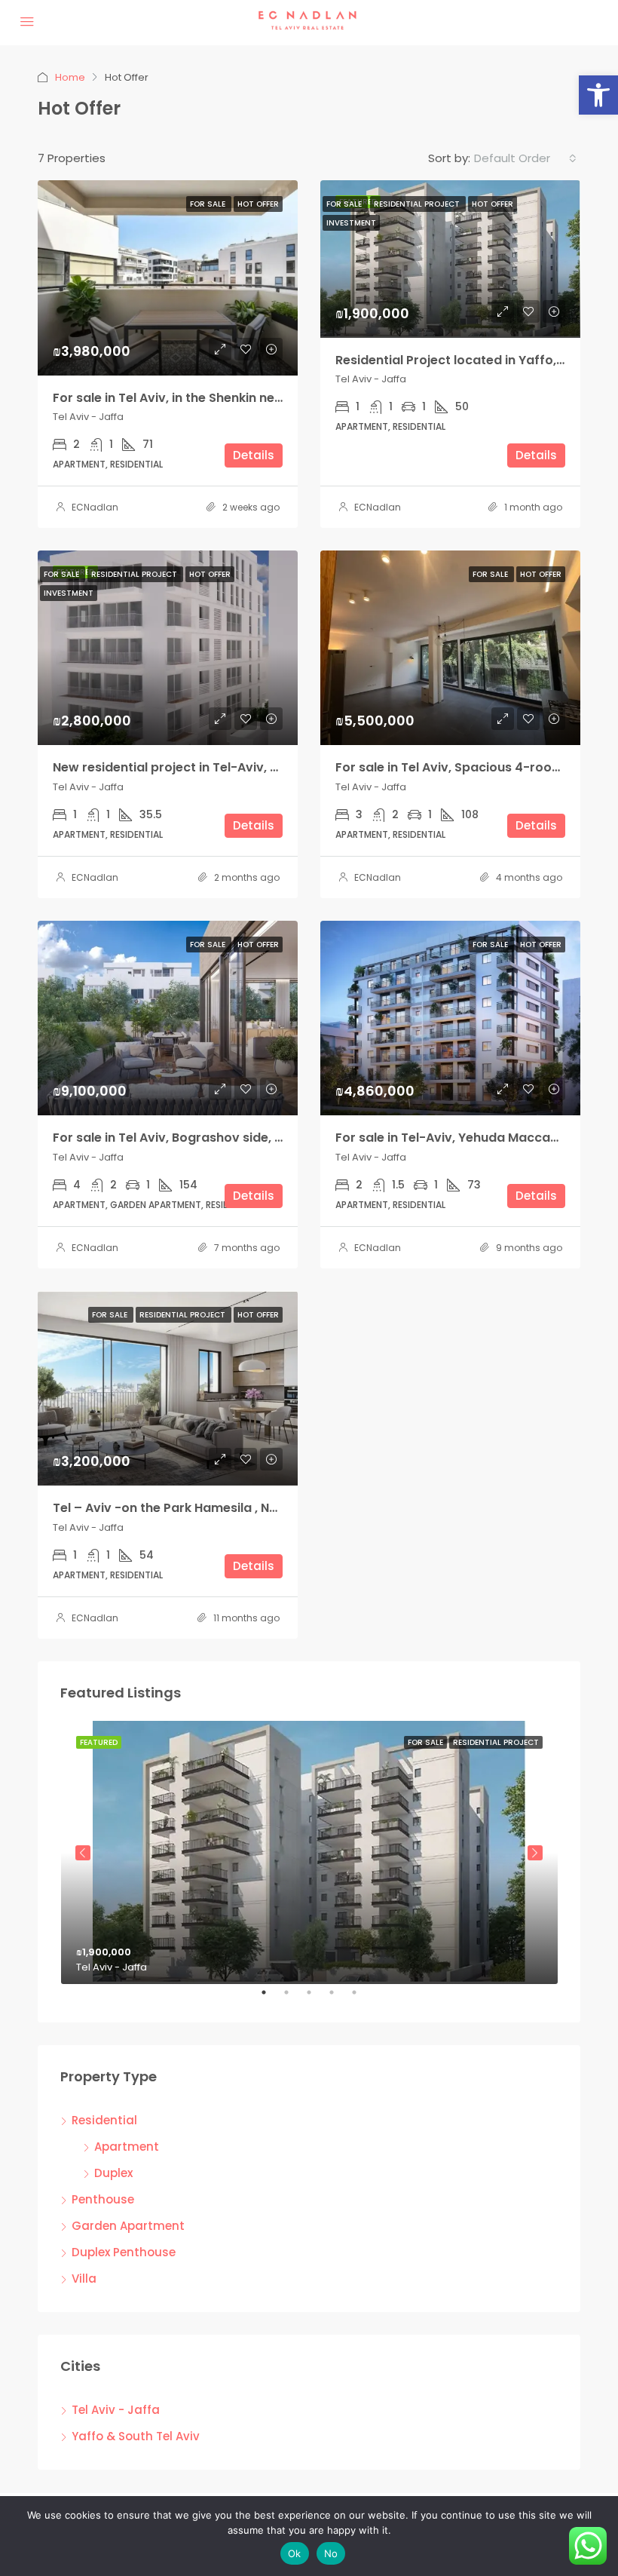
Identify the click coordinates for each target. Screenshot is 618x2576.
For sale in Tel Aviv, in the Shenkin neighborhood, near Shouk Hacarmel (269, 398)
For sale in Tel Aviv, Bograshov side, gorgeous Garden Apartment (254, 1138)
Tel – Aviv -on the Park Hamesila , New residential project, (230, 1508)
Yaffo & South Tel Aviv (136, 2436)
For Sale (209, 204)
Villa (84, 2279)
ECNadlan (95, 507)
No (331, 2553)
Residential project (418, 204)
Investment (351, 223)
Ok (295, 2553)
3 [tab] (317, 1998)
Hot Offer (258, 204)
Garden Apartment (128, 2226)
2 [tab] (294, 1998)
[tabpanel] (309, 1852)
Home (70, 77)
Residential (104, 2120)
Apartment (127, 2147)
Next (535, 1853)
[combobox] (525, 158)
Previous (83, 1853)
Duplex (113, 2173)
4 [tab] (339, 1998)
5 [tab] (362, 1998)
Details (254, 455)
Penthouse (103, 2199)
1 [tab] (271, 1998)
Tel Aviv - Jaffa (116, 2410)
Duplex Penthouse (124, 2252)
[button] (598, 95)
